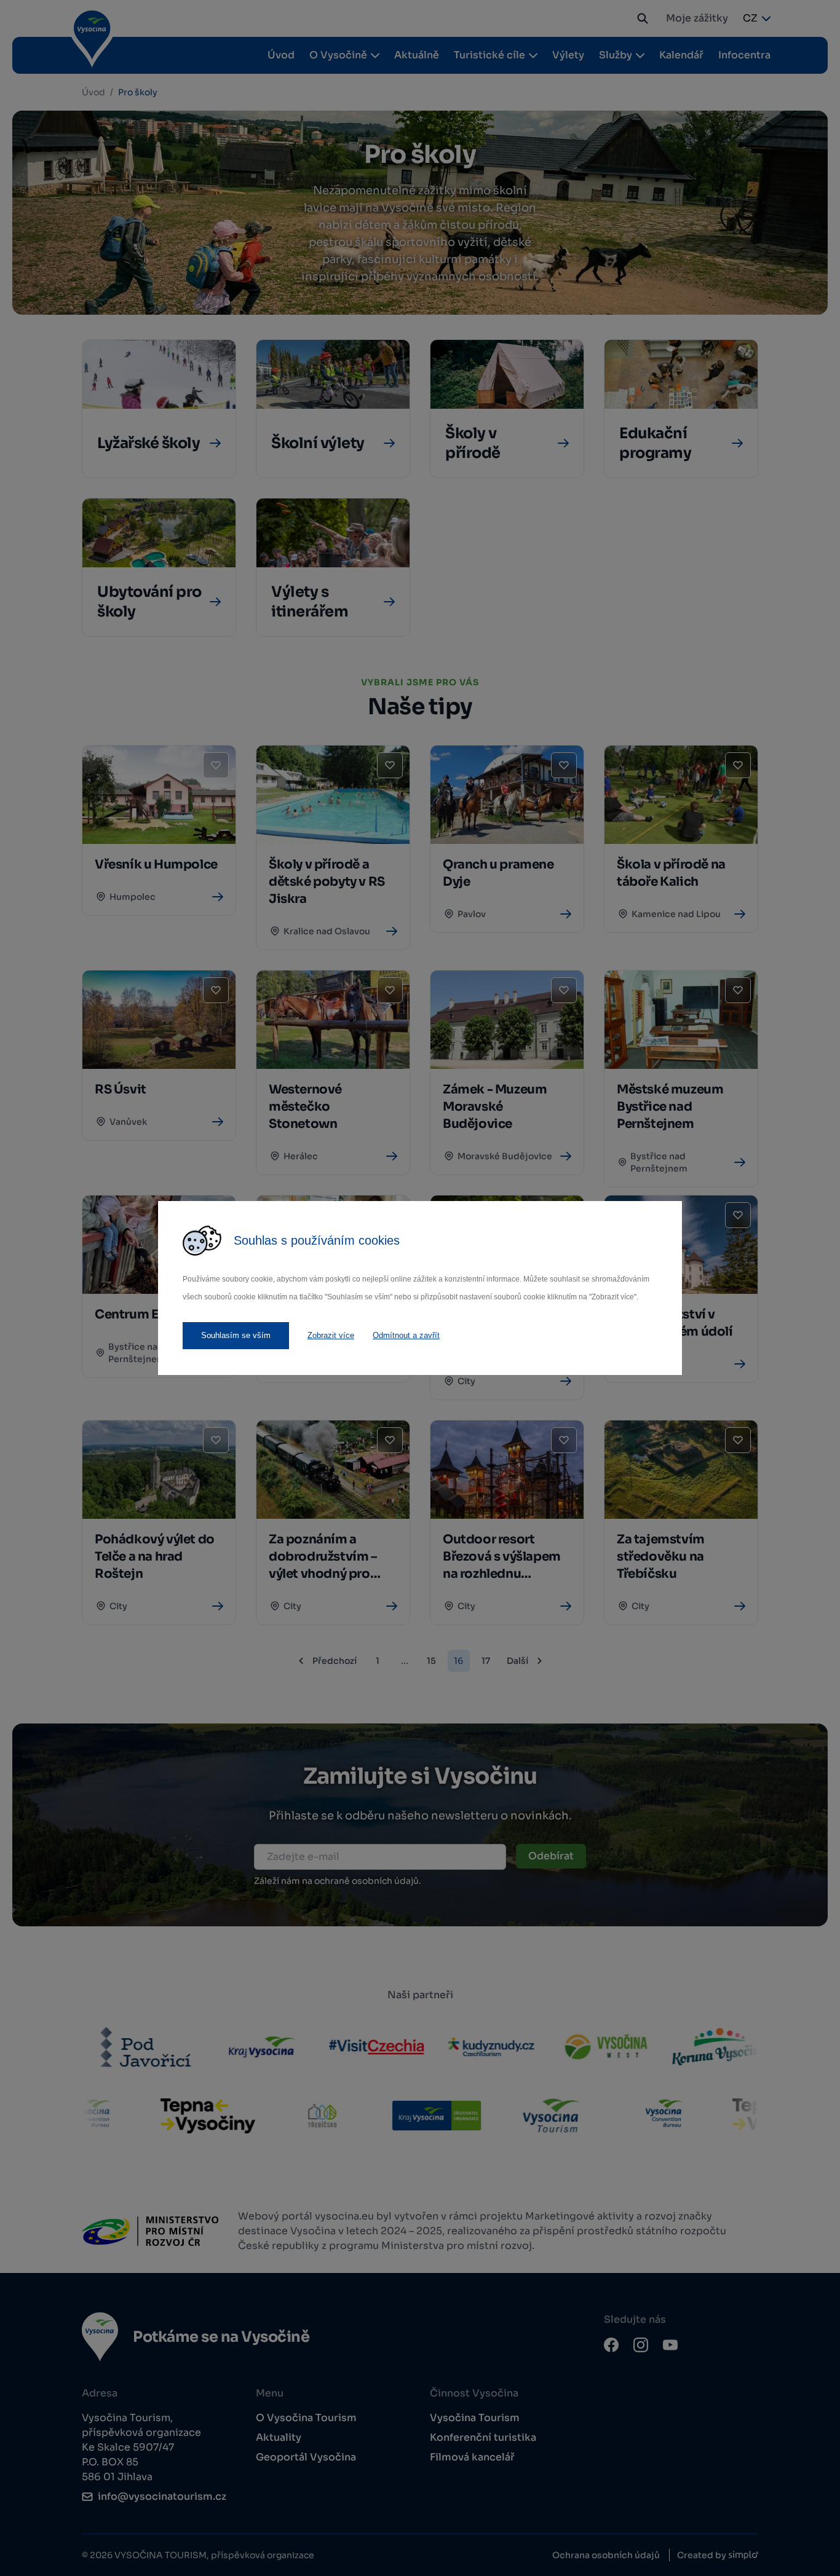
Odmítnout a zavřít (406, 1335)
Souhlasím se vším (236, 1335)
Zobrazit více (331, 1335)
